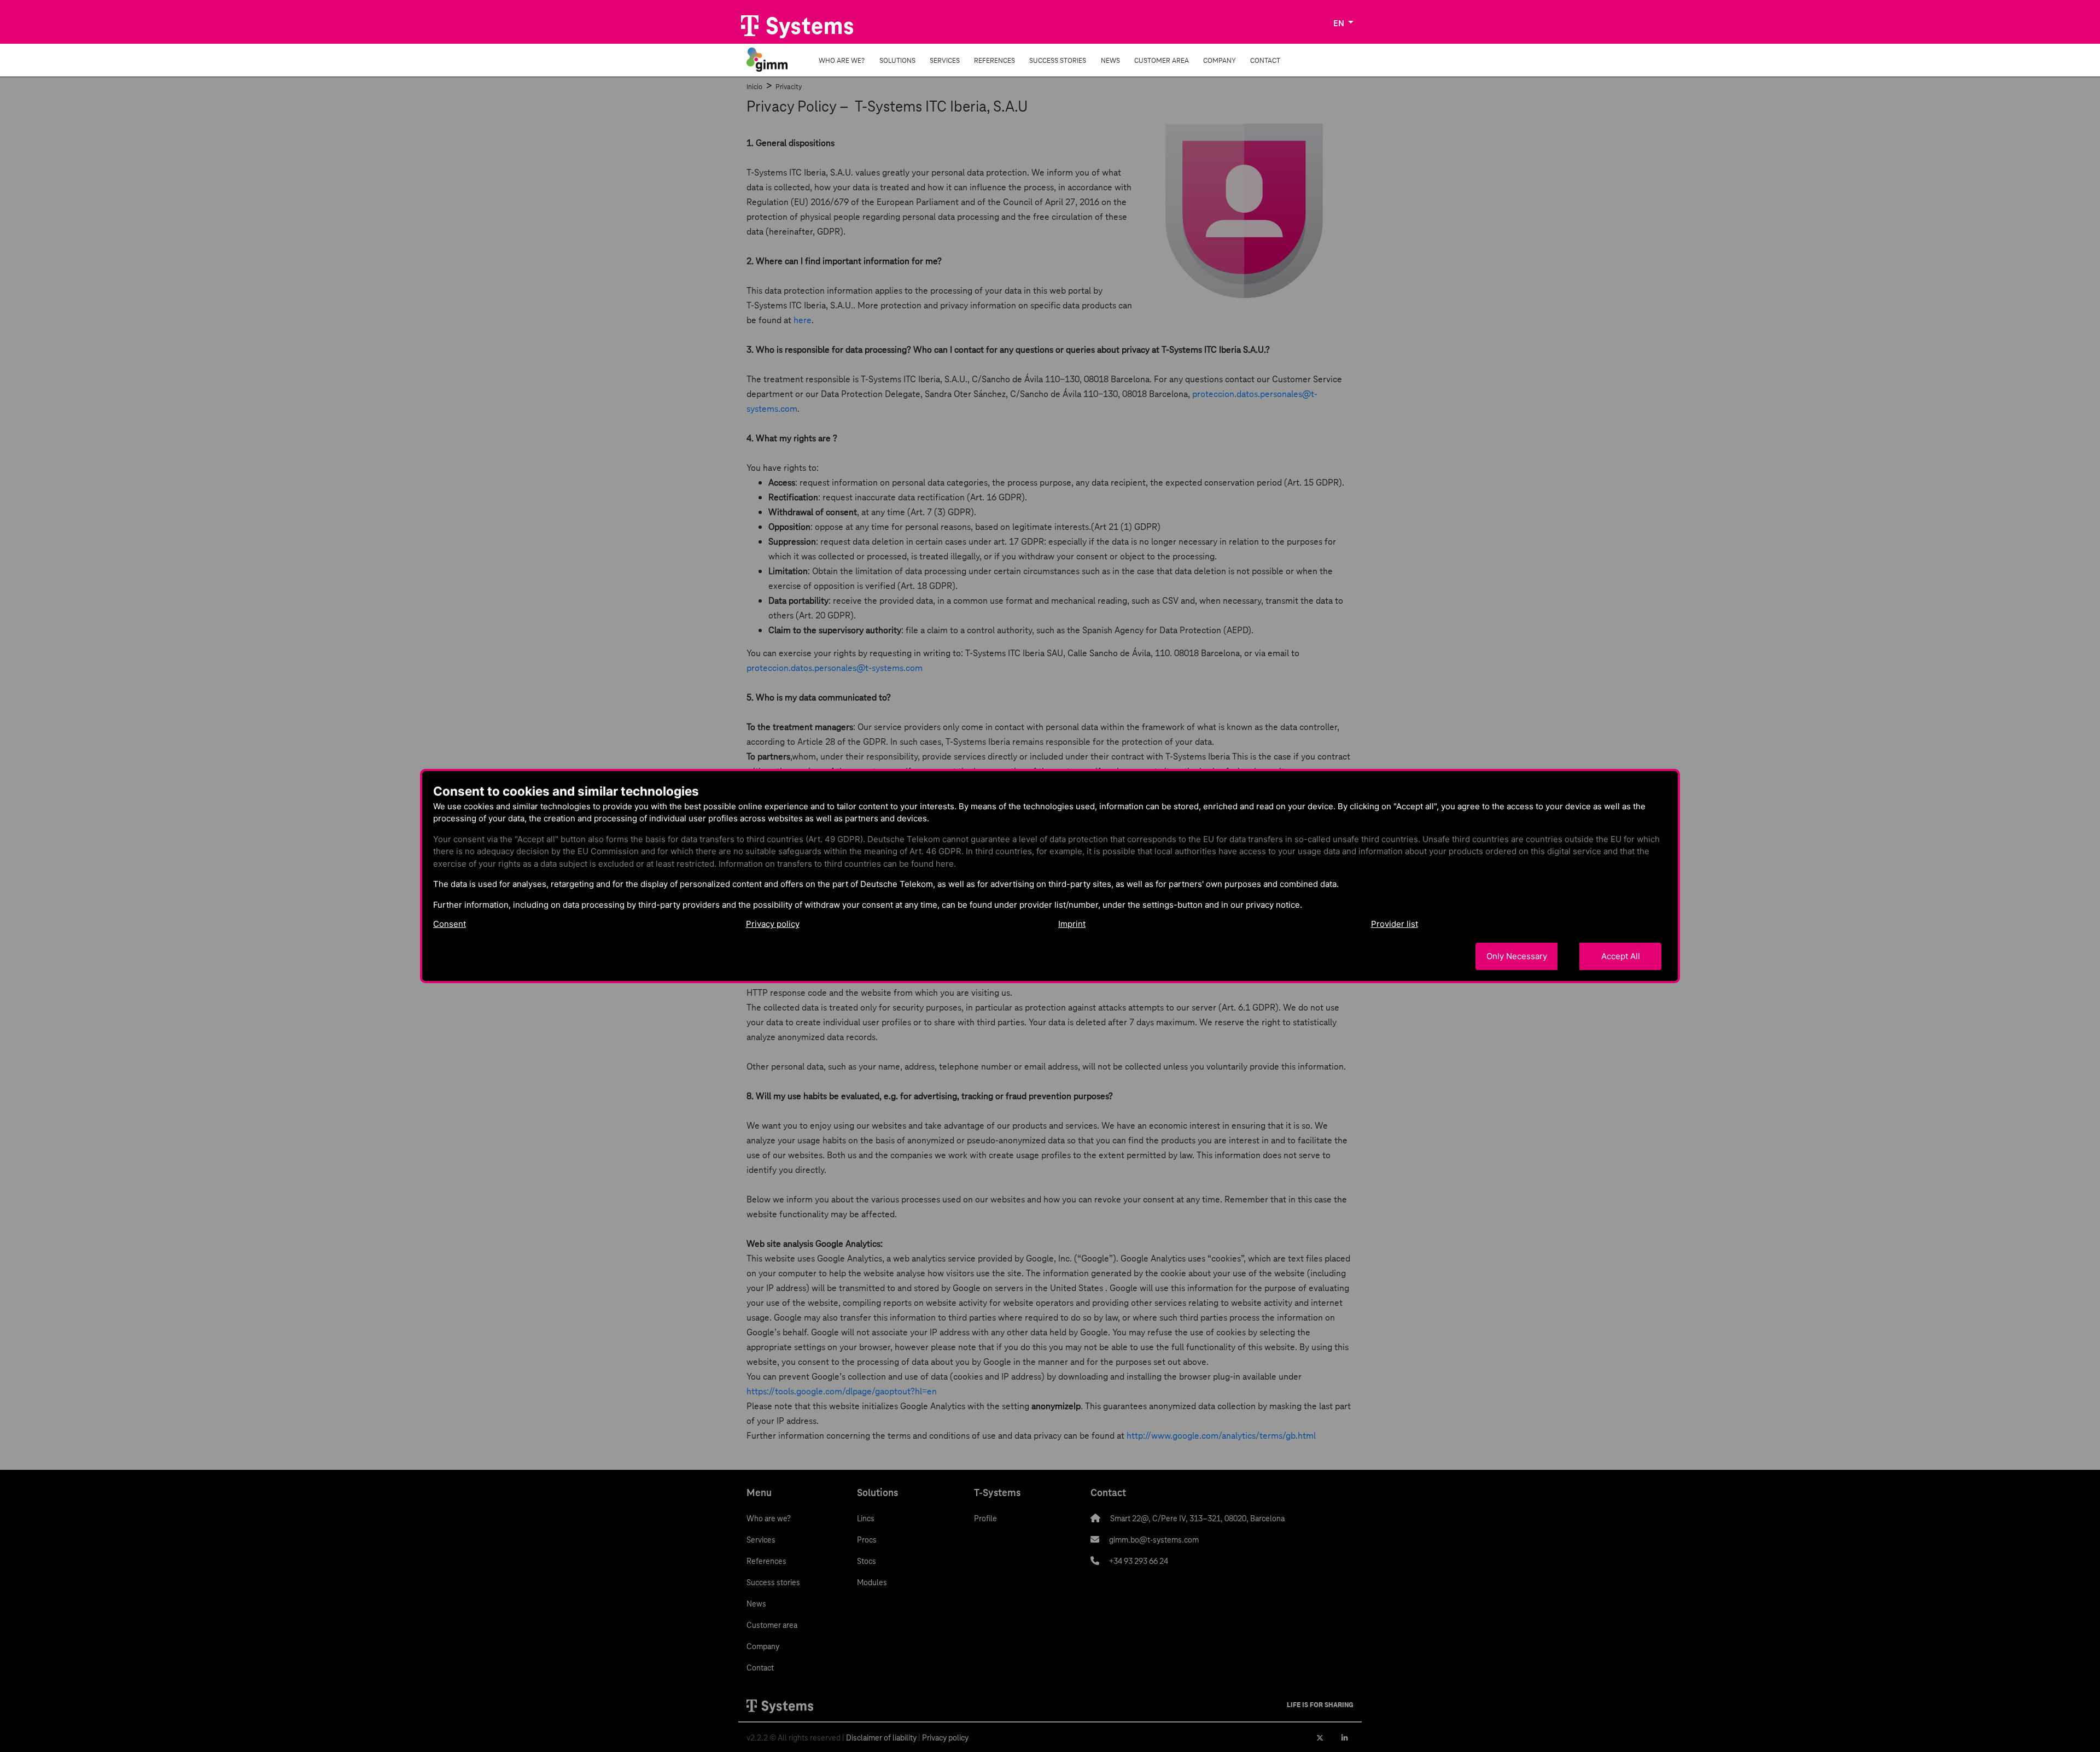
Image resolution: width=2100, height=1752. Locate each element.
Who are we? (842, 60)
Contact (1265, 60)
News (1110, 60)
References (994, 60)
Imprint (1072, 924)
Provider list (1395, 924)
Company (1220, 60)
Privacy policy (773, 924)
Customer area (1162, 60)
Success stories (1058, 60)
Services (945, 60)
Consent (450, 924)
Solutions (897, 60)
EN (1340, 23)
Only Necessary (1517, 956)
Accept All (1621, 956)
